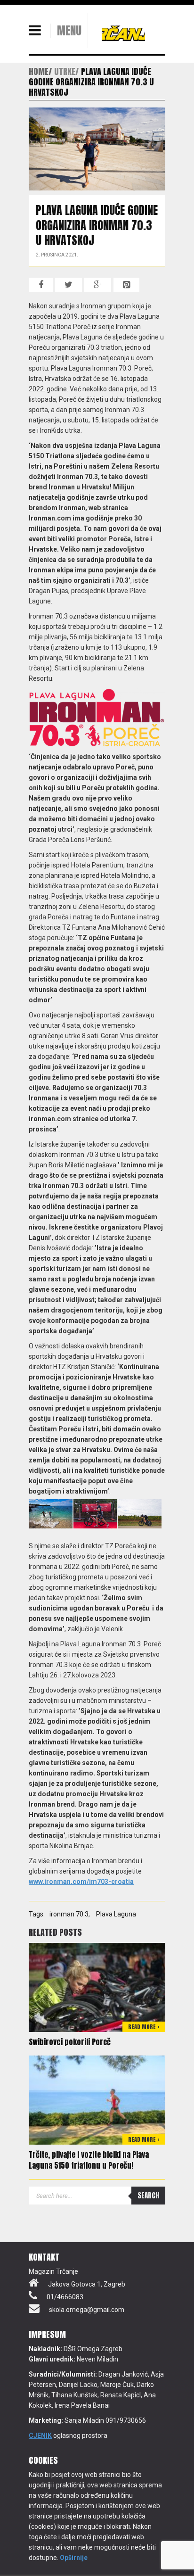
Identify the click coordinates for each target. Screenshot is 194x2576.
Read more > (144, 2027)
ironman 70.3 (69, 1914)
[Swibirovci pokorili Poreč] (97, 1987)
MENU (69, 31)
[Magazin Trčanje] (123, 33)
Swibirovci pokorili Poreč (70, 2042)
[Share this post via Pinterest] (126, 285)
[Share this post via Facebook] (41, 285)
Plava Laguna (116, 1914)
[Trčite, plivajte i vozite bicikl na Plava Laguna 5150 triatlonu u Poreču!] (97, 2099)
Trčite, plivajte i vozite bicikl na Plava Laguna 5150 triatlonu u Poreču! (89, 2160)
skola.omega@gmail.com (87, 2310)
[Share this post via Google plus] (98, 285)
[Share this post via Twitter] (69, 285)
